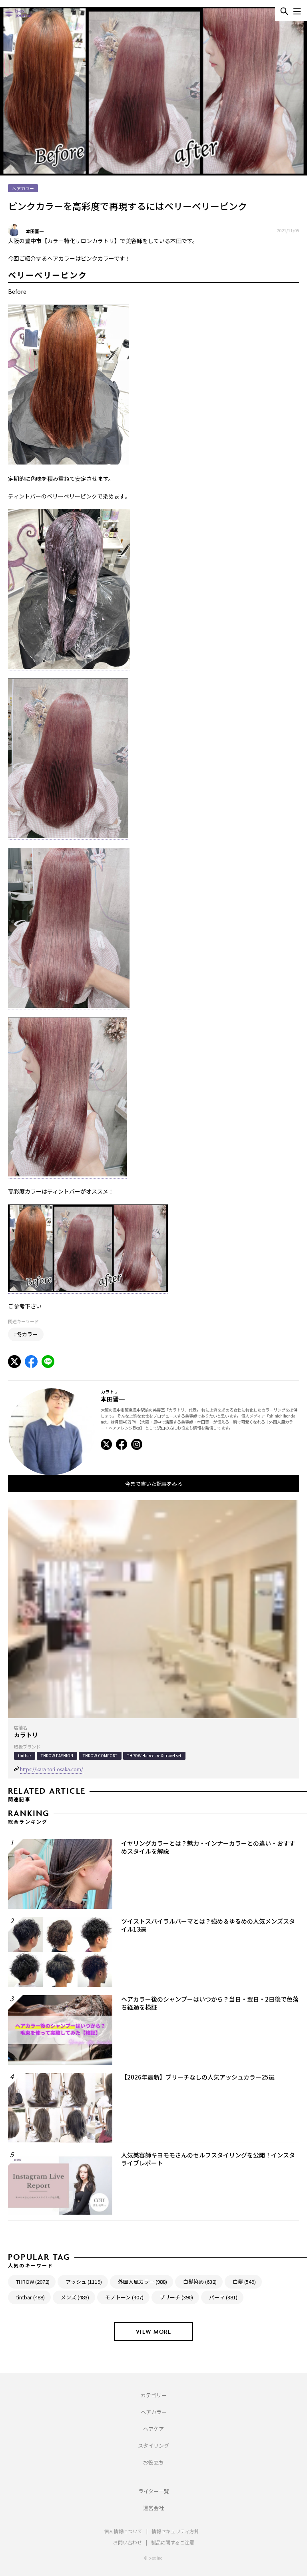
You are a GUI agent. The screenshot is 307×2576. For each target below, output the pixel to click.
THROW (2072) (33, 2282)
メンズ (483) (75, 2297)
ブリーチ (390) (176, 2297)
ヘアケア (153, 2429)
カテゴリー (154, 2395)
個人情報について (123, 2531)
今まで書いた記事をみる (154, 1484)
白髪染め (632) (200, 2282)
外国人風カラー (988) (143, 2282)
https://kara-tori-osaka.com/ (52, 1769)
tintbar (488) (30, 2297)
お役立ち (153, 2462)
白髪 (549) (244, 2282)
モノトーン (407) (124, 2297)
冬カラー (27, 1334)
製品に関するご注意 (173, 2542)
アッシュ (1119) (84, 2282)
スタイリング (153, 2445)
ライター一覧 (154, 2491)
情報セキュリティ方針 (175, 2531)
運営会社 (153, 2508)
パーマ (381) (223, 2297)
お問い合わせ (128, 2542)
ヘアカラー (154, 2412)
